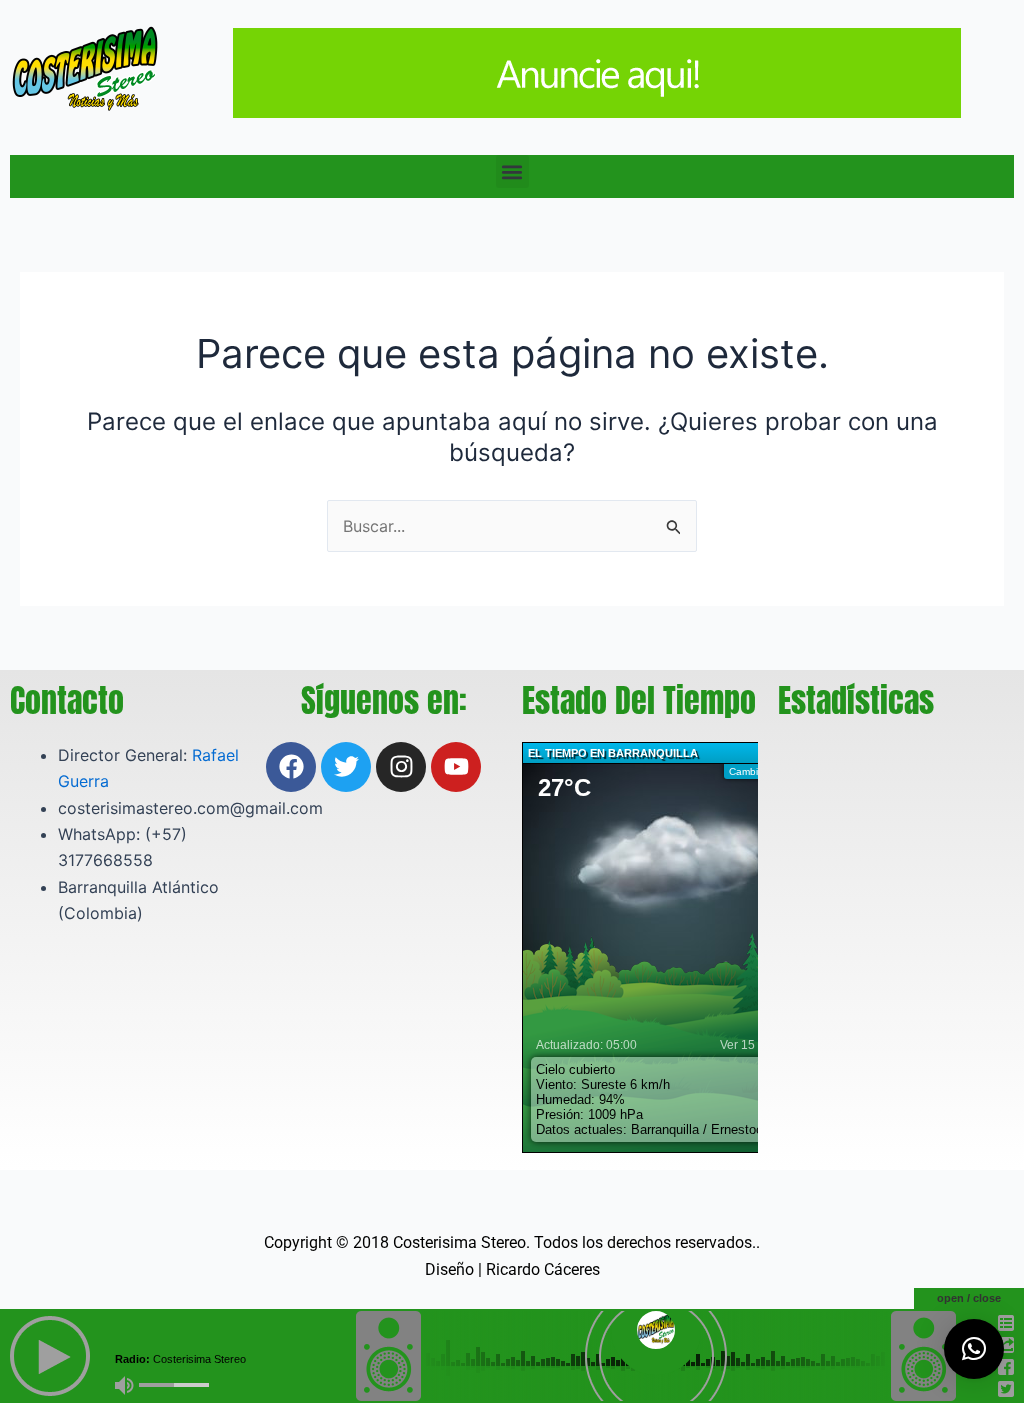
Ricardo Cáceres (543, 1269)
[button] (512, 171)
